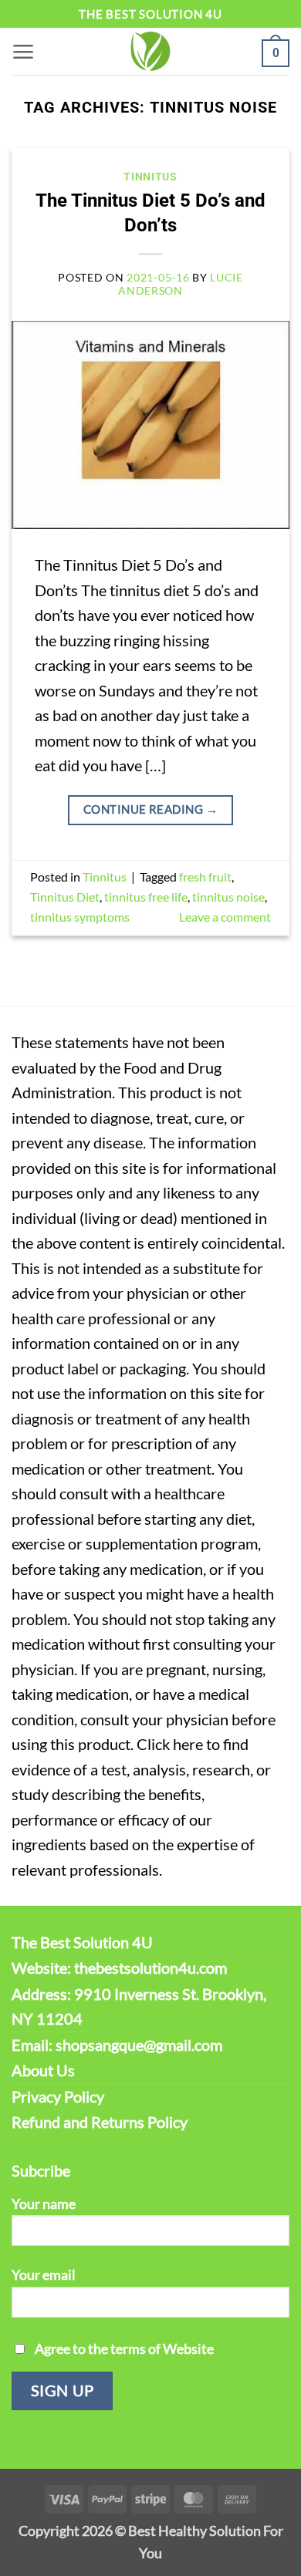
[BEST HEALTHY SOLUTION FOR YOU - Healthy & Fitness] (150, 51)
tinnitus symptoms (80, 917)
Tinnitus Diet (65, 897)
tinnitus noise (228, 897)
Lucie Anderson (181, 284)
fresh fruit (205, 877)
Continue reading (150, 809)
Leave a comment (225, 917)
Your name (44, 2203)
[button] (24, 51)
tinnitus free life (146, 897)
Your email (44, 2274)
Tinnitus (150, 177)
